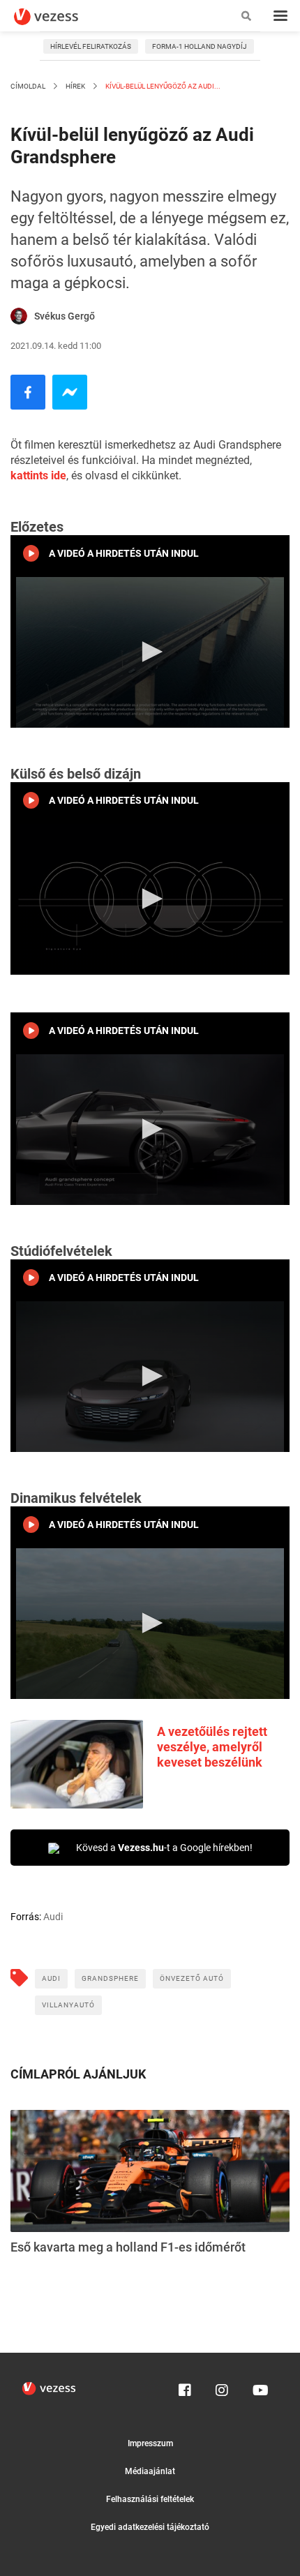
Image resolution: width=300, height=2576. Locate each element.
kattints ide (38, 475)
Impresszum (150, 2443)
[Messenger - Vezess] (70, 392)
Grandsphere (110, 1978)
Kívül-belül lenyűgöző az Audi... (162, 86)
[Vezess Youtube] (259, 2387)
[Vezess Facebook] (185, 2387)
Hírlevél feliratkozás (91, 46)
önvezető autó (192, 1978)
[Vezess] (59, 17)
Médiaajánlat (150, 2471)
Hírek (75, 86)
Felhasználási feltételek (150, 2499)
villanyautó (68, 2005)
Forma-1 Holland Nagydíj (200, 46)
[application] (150, 652)
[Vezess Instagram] (222, 2387)
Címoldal (28, 86)
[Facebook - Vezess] (28, 392)
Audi (51, 1978)
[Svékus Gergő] (19, 316)
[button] (150, 652)
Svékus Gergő (65, 316)
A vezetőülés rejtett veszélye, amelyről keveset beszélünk (212, 1747)
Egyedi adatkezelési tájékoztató (150, 2527)
